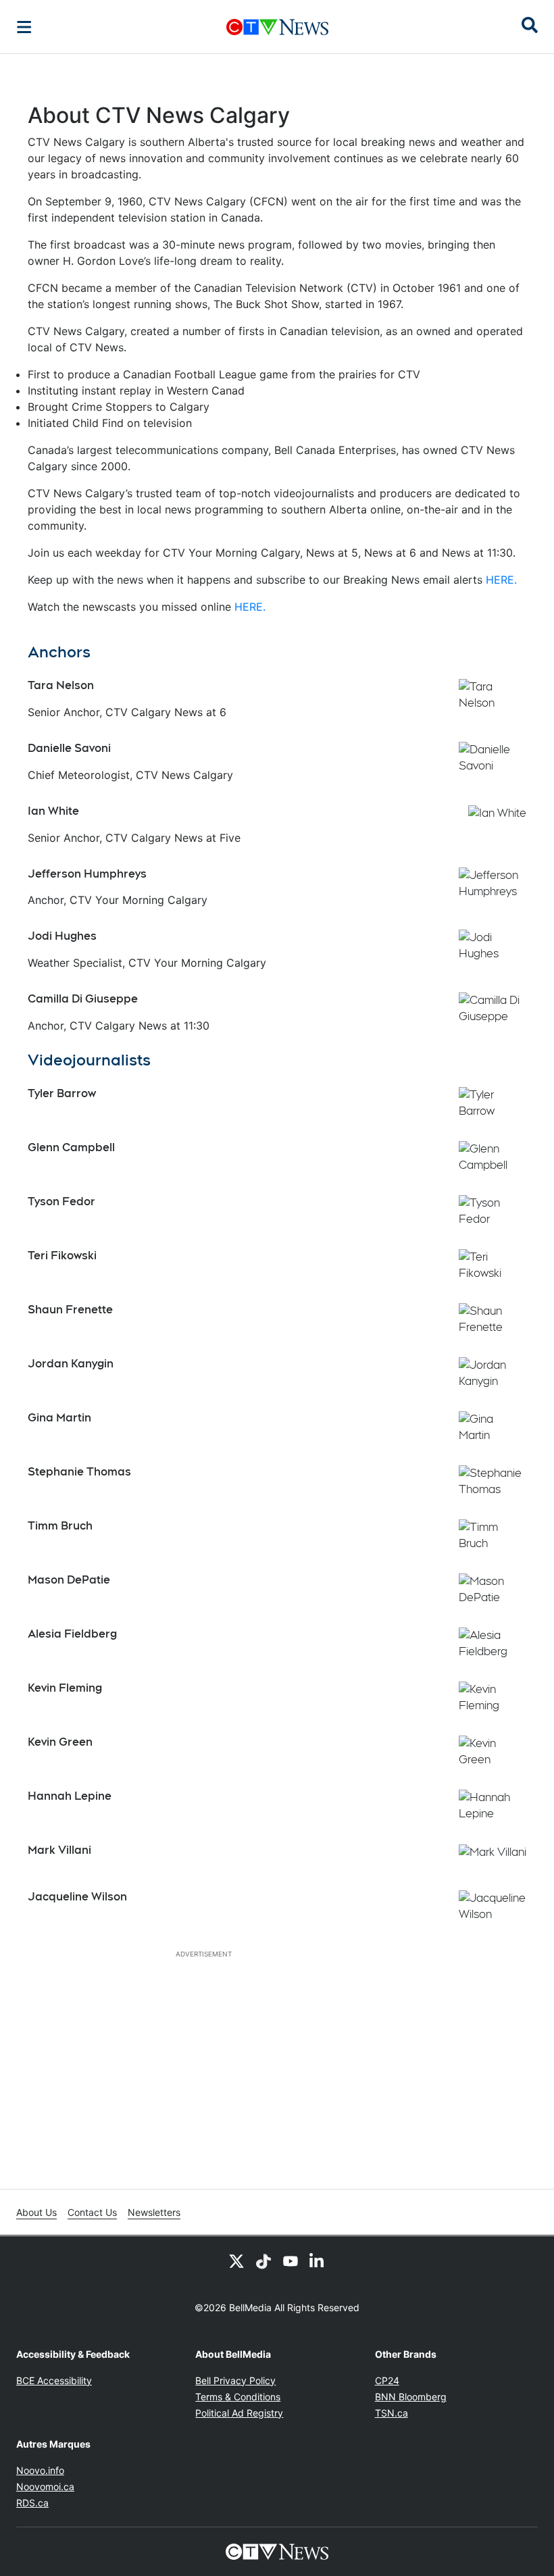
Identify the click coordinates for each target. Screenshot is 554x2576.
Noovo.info (40, 2470)
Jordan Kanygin (71, 1364)
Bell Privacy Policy (235, 2380)
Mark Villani (59, 1850)
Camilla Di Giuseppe (83, 999)
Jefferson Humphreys (87, 874)
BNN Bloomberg (411, 2397)
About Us (36, 2212)
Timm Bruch (60, 1526)
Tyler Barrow (62, 1093)
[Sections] (24, 27)
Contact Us (92, 2212)
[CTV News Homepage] (277, 27)
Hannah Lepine (70, 1796)
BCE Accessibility (54, 2380)
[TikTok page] (263, 2261)
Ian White (53, 811)
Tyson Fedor (61, 1202)
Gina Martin (59, 1418)
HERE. (501, 580)
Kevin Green (60, 1742)
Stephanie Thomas (79, 1472)
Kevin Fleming (65, 1688)
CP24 (387, 2380)
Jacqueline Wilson (77, 1897)
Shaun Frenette (70, 1310)
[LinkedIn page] (318, 2261)
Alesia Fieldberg (72, 1634)
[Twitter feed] (236, 2261)
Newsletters (154, 2212)
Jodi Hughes (62, 936)
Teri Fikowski (62, 1256)
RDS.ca (32, 2503)
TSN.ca (392, 2413)
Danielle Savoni (69, 748)
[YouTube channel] (291, 2261)
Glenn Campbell (71, 1147)
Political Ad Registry (239, 2413)
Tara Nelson (61, 685)
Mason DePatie (69, 1580)
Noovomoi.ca (45, 2486)
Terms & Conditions (238, 2397)
